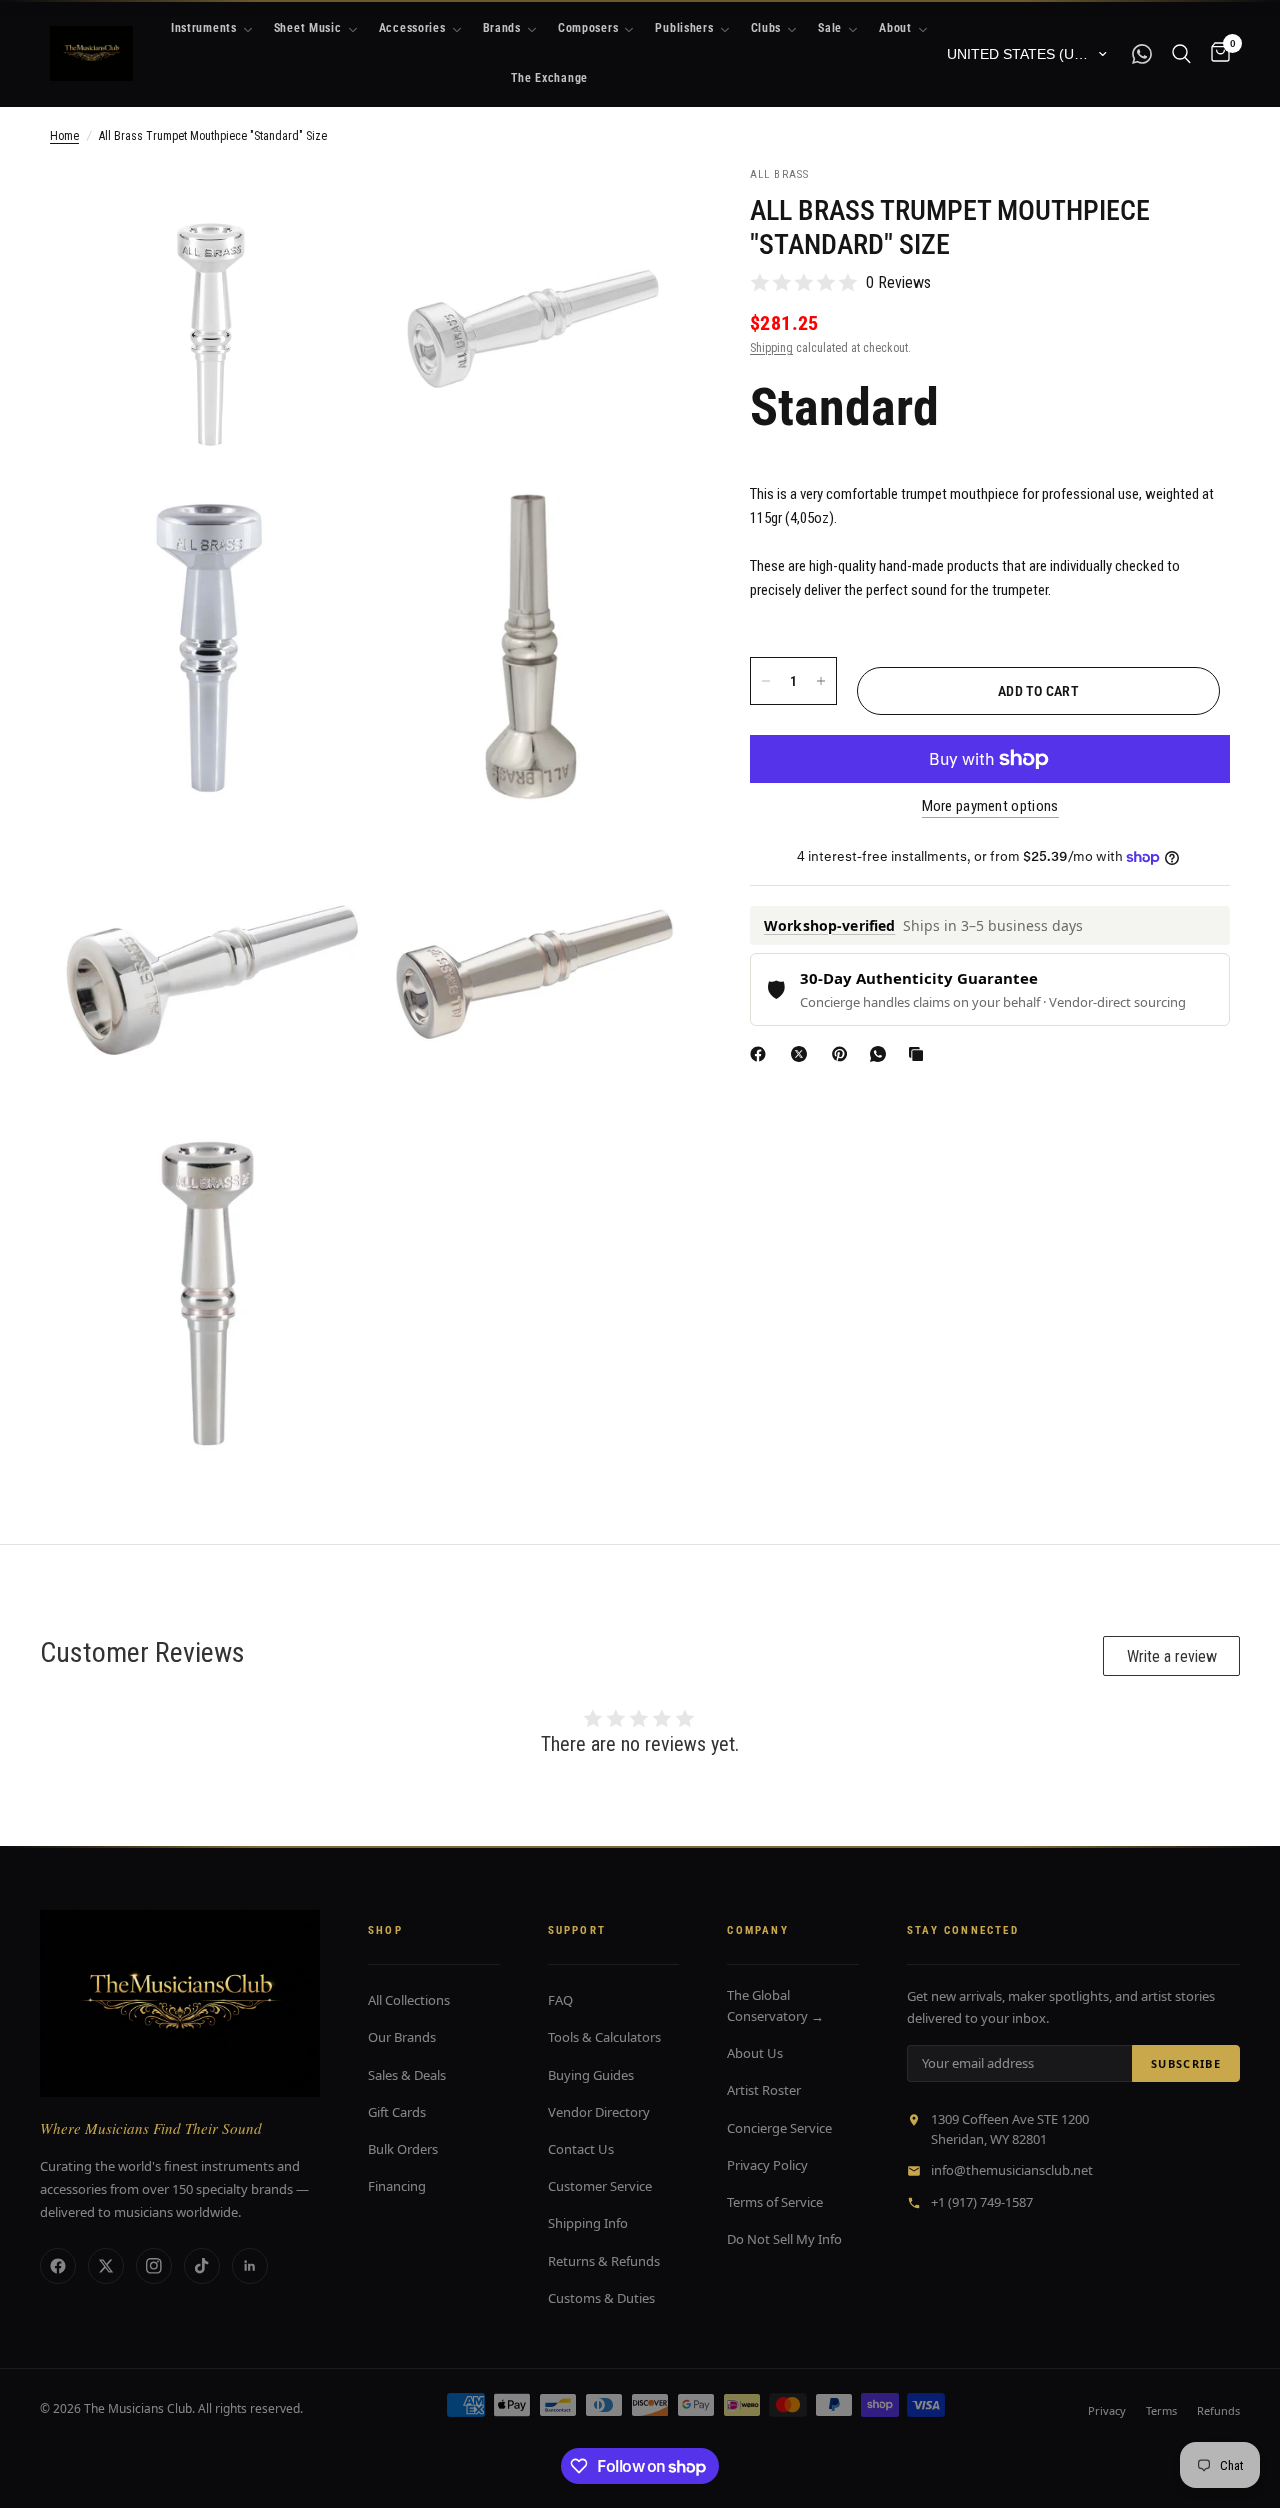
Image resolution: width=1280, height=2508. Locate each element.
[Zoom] (327, 208)
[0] (1215, 53)
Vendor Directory (599, 2112)
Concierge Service (779, 2128)
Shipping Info (588, 2223)
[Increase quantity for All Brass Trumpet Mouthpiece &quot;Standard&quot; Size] (821, 681)
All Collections (409, 2000)
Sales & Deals (407, 2075)
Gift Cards (397, 2112)
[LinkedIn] (250, 2266)
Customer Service (600, 2186)
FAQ (560, 2000)
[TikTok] (202, 2266)
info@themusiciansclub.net (1012, 2170)
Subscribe (1186, 2063)
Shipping (771, 348)
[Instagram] (154, 2266)
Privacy (1107, 2410)
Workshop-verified (829, 925)
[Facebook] (762, 1054)
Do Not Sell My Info (784, 2239)
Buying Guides (591, 2075)
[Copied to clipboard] (920, 1054)
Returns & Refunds (604, 2261)
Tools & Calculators (604, 2037)
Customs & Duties (601, 2298)
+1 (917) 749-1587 (982, 2202)
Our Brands (402, 2037)
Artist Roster (764, 2090)
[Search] (1181, 53)
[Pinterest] (844, 1054)
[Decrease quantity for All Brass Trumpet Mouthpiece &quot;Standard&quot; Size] (766, 681)
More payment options (990, 806)
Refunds (1218, 2410)
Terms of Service (775, 2202)
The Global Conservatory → (775, 2005)
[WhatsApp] (882, 1054)
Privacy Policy (767, 2165)
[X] (803, 1054)
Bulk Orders (403, 2149)
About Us (755, 2053)
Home (64, 136)
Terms (1161, 2410)
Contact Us (581, 2149)
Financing (397, 2186)
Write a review (1172, 1656)
